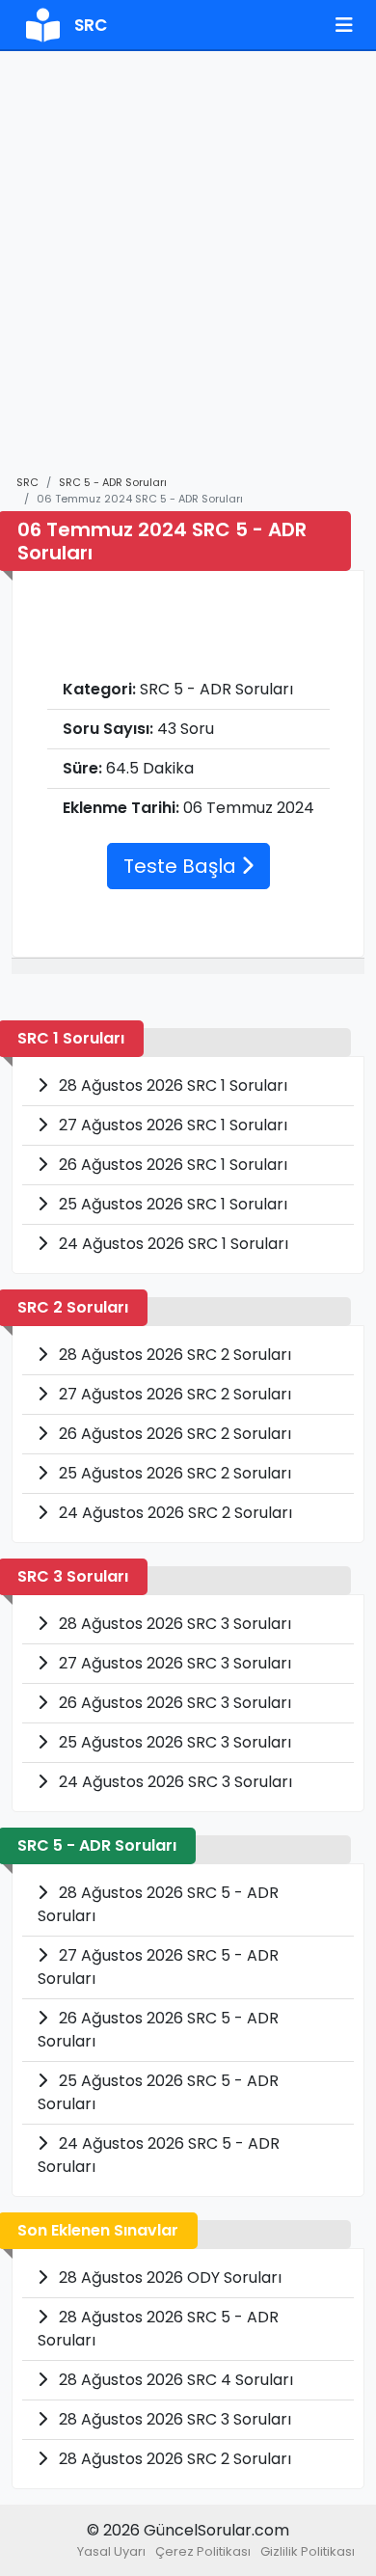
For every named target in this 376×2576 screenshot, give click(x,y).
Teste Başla (182, 866)
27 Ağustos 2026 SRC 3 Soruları (173, 1663)
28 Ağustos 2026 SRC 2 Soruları (173, 1355)
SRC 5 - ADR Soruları (113, 482)
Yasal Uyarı (111, 2551)
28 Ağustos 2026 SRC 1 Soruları (171, 1085)
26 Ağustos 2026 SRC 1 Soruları (171, 1165)
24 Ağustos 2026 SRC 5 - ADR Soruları (159, 2155)
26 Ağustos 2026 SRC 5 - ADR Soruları (158, 2030)
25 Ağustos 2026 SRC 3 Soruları (173, 1742)
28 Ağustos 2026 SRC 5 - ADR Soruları (158, 1904)
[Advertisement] (188, 272)
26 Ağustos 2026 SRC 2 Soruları (173, 1434)
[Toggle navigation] (344, 25)
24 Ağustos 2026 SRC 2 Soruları (174, 1513)
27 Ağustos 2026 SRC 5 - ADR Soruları (158, 1967)
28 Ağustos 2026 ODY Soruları (168, 2278)
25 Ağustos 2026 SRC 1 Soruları (171, 1204)
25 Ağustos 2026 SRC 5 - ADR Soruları (158, 2092)
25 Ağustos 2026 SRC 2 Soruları (173, 1473)
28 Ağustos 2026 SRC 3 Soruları (173, 1624)
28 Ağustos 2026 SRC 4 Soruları (174, 2380)
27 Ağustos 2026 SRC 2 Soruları (173, 1394)
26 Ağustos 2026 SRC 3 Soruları (173, 1703)
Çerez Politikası (203, 2551)
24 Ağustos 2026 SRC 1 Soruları (172, 1244)
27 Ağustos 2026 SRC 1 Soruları (171, 1125)
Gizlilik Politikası (308, 2551)
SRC (27, 482)
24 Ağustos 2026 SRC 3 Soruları (174, 1782)
